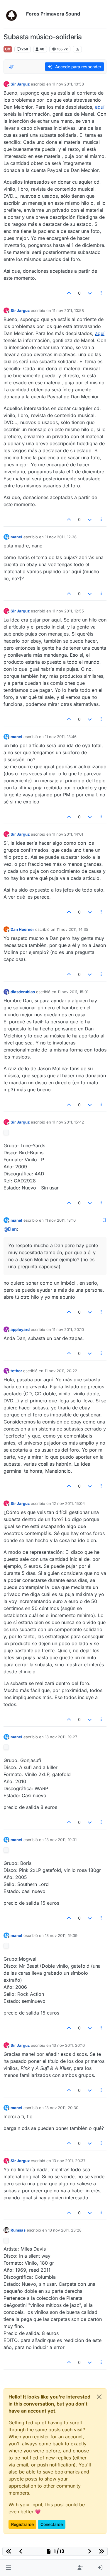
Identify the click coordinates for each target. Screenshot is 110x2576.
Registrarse (22, 2524)
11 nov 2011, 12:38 (61, 537)
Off (8, 49)
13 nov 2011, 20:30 (62, 2108)
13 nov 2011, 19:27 (61, 1737)
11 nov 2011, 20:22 (61, 1371)
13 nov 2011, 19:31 (61, 1840)
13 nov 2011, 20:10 (68, 2045)
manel (16, 537)
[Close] (99, 2397)
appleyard (20, 1329)
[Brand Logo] (14, 14)
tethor (16, 1371)
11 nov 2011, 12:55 (68, 611)
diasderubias (23, 992)
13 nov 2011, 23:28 (65, 2230)
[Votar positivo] (69, 293)
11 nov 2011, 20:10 (68, 1329)
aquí (100, 107)
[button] (8, 2568)
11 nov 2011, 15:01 (73, 992)
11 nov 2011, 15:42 (68, 1122)
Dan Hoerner (22, 929)
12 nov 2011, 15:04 (68, 1503)
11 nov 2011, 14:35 (72, 929)
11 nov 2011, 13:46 (61, 737)
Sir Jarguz (20, 84)
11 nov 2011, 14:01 (68, 834)
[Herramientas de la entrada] (101, 293)
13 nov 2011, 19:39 (61, 1935)
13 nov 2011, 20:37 (69, 2161)
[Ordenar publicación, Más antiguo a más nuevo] (11, 67)
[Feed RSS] (77, 49)
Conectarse (52, 2524)
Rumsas (18, 2230)
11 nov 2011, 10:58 (68, 84)
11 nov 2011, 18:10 (60, 1220)
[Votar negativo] (90, 293)
